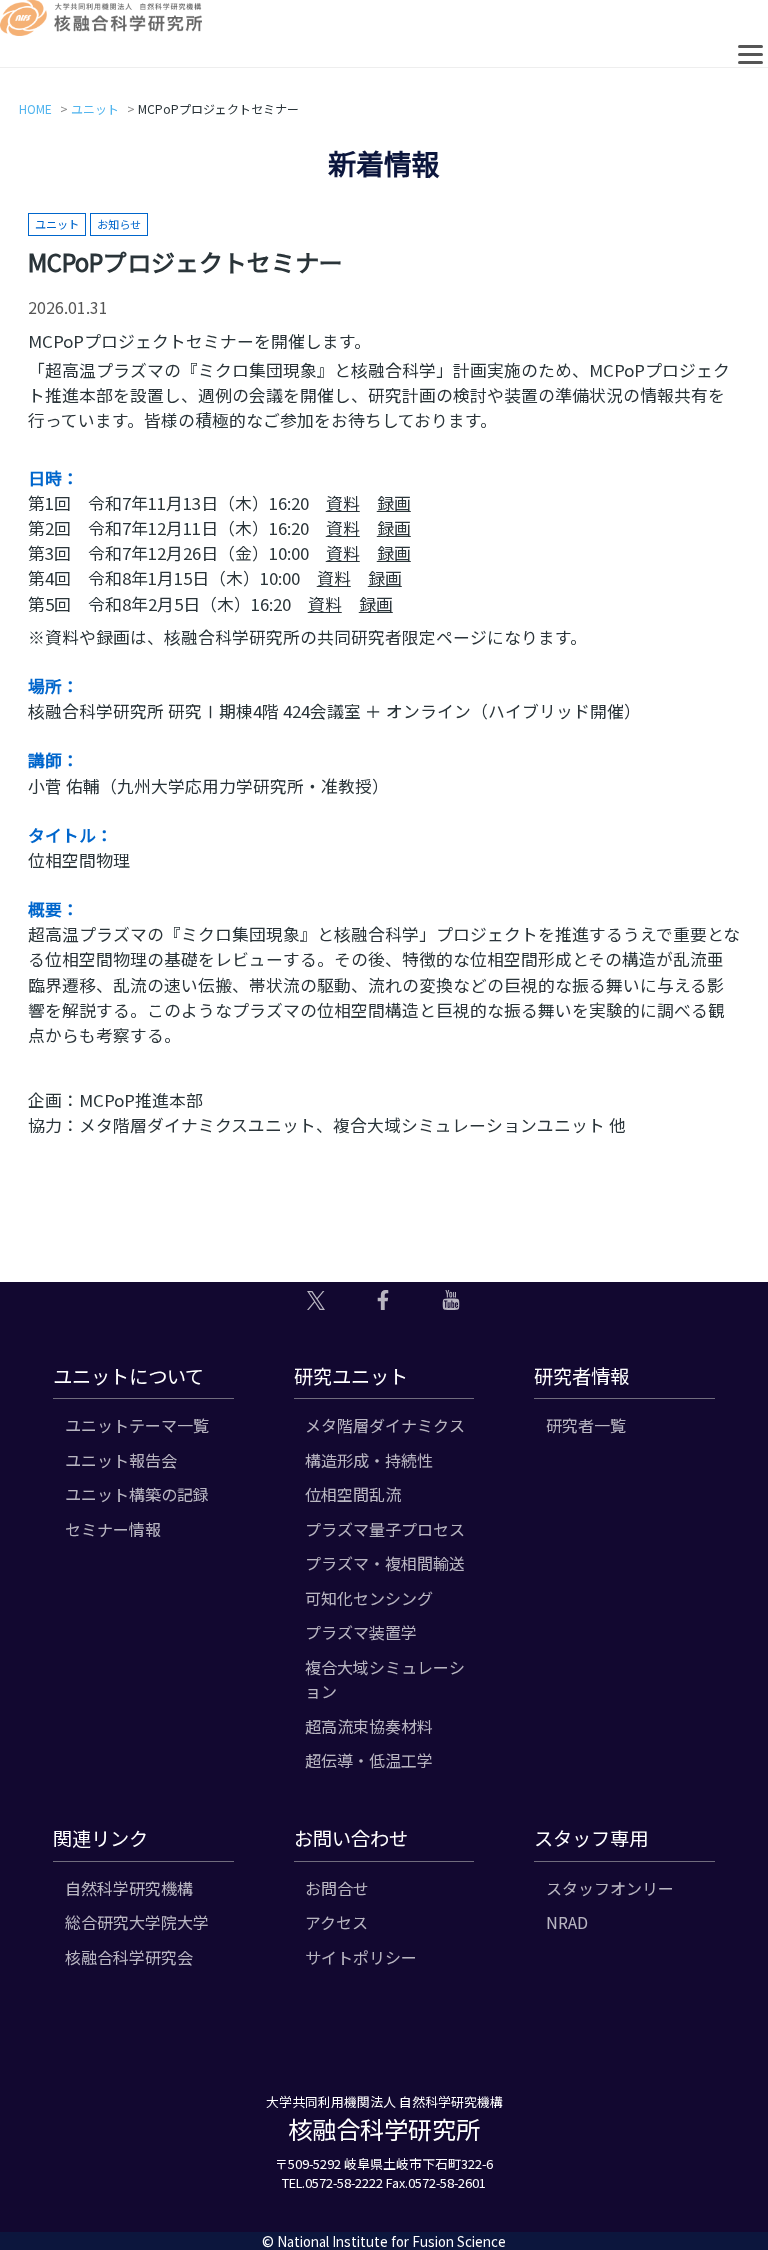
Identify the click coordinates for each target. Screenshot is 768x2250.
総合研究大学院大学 (137, 1922)
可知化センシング (369, 1598)
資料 (343, 503)
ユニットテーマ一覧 (137, 1425)
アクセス (336, 1922)
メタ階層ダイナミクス (385, 1425)
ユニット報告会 (121, 1460)
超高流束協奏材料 (369, 1726)
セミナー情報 (113, 1529)
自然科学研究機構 (129, 1888)
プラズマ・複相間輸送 (385, 1563)
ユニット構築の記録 (137, 1494)
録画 (394, 503)
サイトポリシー (361, 1957)
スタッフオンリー (610, 1888)
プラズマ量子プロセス (385, 1529)
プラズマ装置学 (361, 1632)
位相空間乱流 (353, 1494)
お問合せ (337, 1888)
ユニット (95, 108)
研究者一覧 (586, 1425)
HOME (35, 108)
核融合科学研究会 (129, 1957)
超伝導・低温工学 (369, 1760)
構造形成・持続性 (369, 1460)
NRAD (567, 1922)
